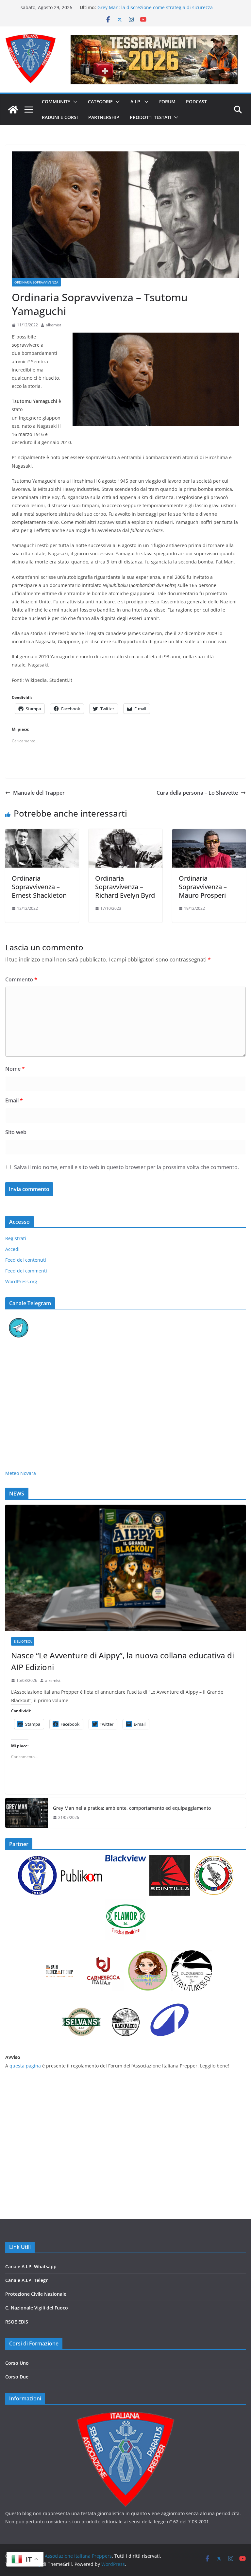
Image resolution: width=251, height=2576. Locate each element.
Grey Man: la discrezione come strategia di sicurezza (155, 7)
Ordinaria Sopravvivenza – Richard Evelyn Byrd (125, 887)
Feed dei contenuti (26, 1260)
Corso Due (17, 2377)
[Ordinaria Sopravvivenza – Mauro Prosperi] (209, 834)
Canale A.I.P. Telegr (26, 2280)
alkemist (53, 325)
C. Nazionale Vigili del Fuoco (37, 2308)
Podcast (196, 102)
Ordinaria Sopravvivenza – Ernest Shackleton (39, 887)
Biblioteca (23, 1641)
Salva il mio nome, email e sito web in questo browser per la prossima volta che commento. (126, 1167)
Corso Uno (17, 2363)
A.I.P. (136, 102)
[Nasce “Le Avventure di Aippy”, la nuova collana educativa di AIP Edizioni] (125, 1568)
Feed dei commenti (26, 1271)
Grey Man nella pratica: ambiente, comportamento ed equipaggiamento (132, 1808)
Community (56, 102)
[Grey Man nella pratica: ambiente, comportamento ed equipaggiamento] (26, 1813)
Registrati (16, 1238)
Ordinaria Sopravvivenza (36, 282)
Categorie (100, 102)
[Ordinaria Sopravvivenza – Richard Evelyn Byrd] (125, 834)
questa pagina (25, 2066)
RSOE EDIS (17, 2322)
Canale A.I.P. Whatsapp (31, 2266)
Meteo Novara (21, 1473)
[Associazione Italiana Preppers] (13, 110)
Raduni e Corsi (60, 117)
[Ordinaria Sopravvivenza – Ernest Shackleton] (42, 834)
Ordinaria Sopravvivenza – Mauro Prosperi (203, 887)
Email (14, 1100)
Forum (167, 102)
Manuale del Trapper (39, 793)
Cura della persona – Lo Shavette (197, 793)
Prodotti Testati (151, 117)
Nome (15, 1069)
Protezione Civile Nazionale (36, 2294)
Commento (21, 979)
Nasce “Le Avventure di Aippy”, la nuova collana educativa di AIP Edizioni (123, 1661)
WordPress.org (21, 1281)
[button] (74, 102)
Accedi (12, 1249)
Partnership (104, 117)
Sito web (16, 1132)
